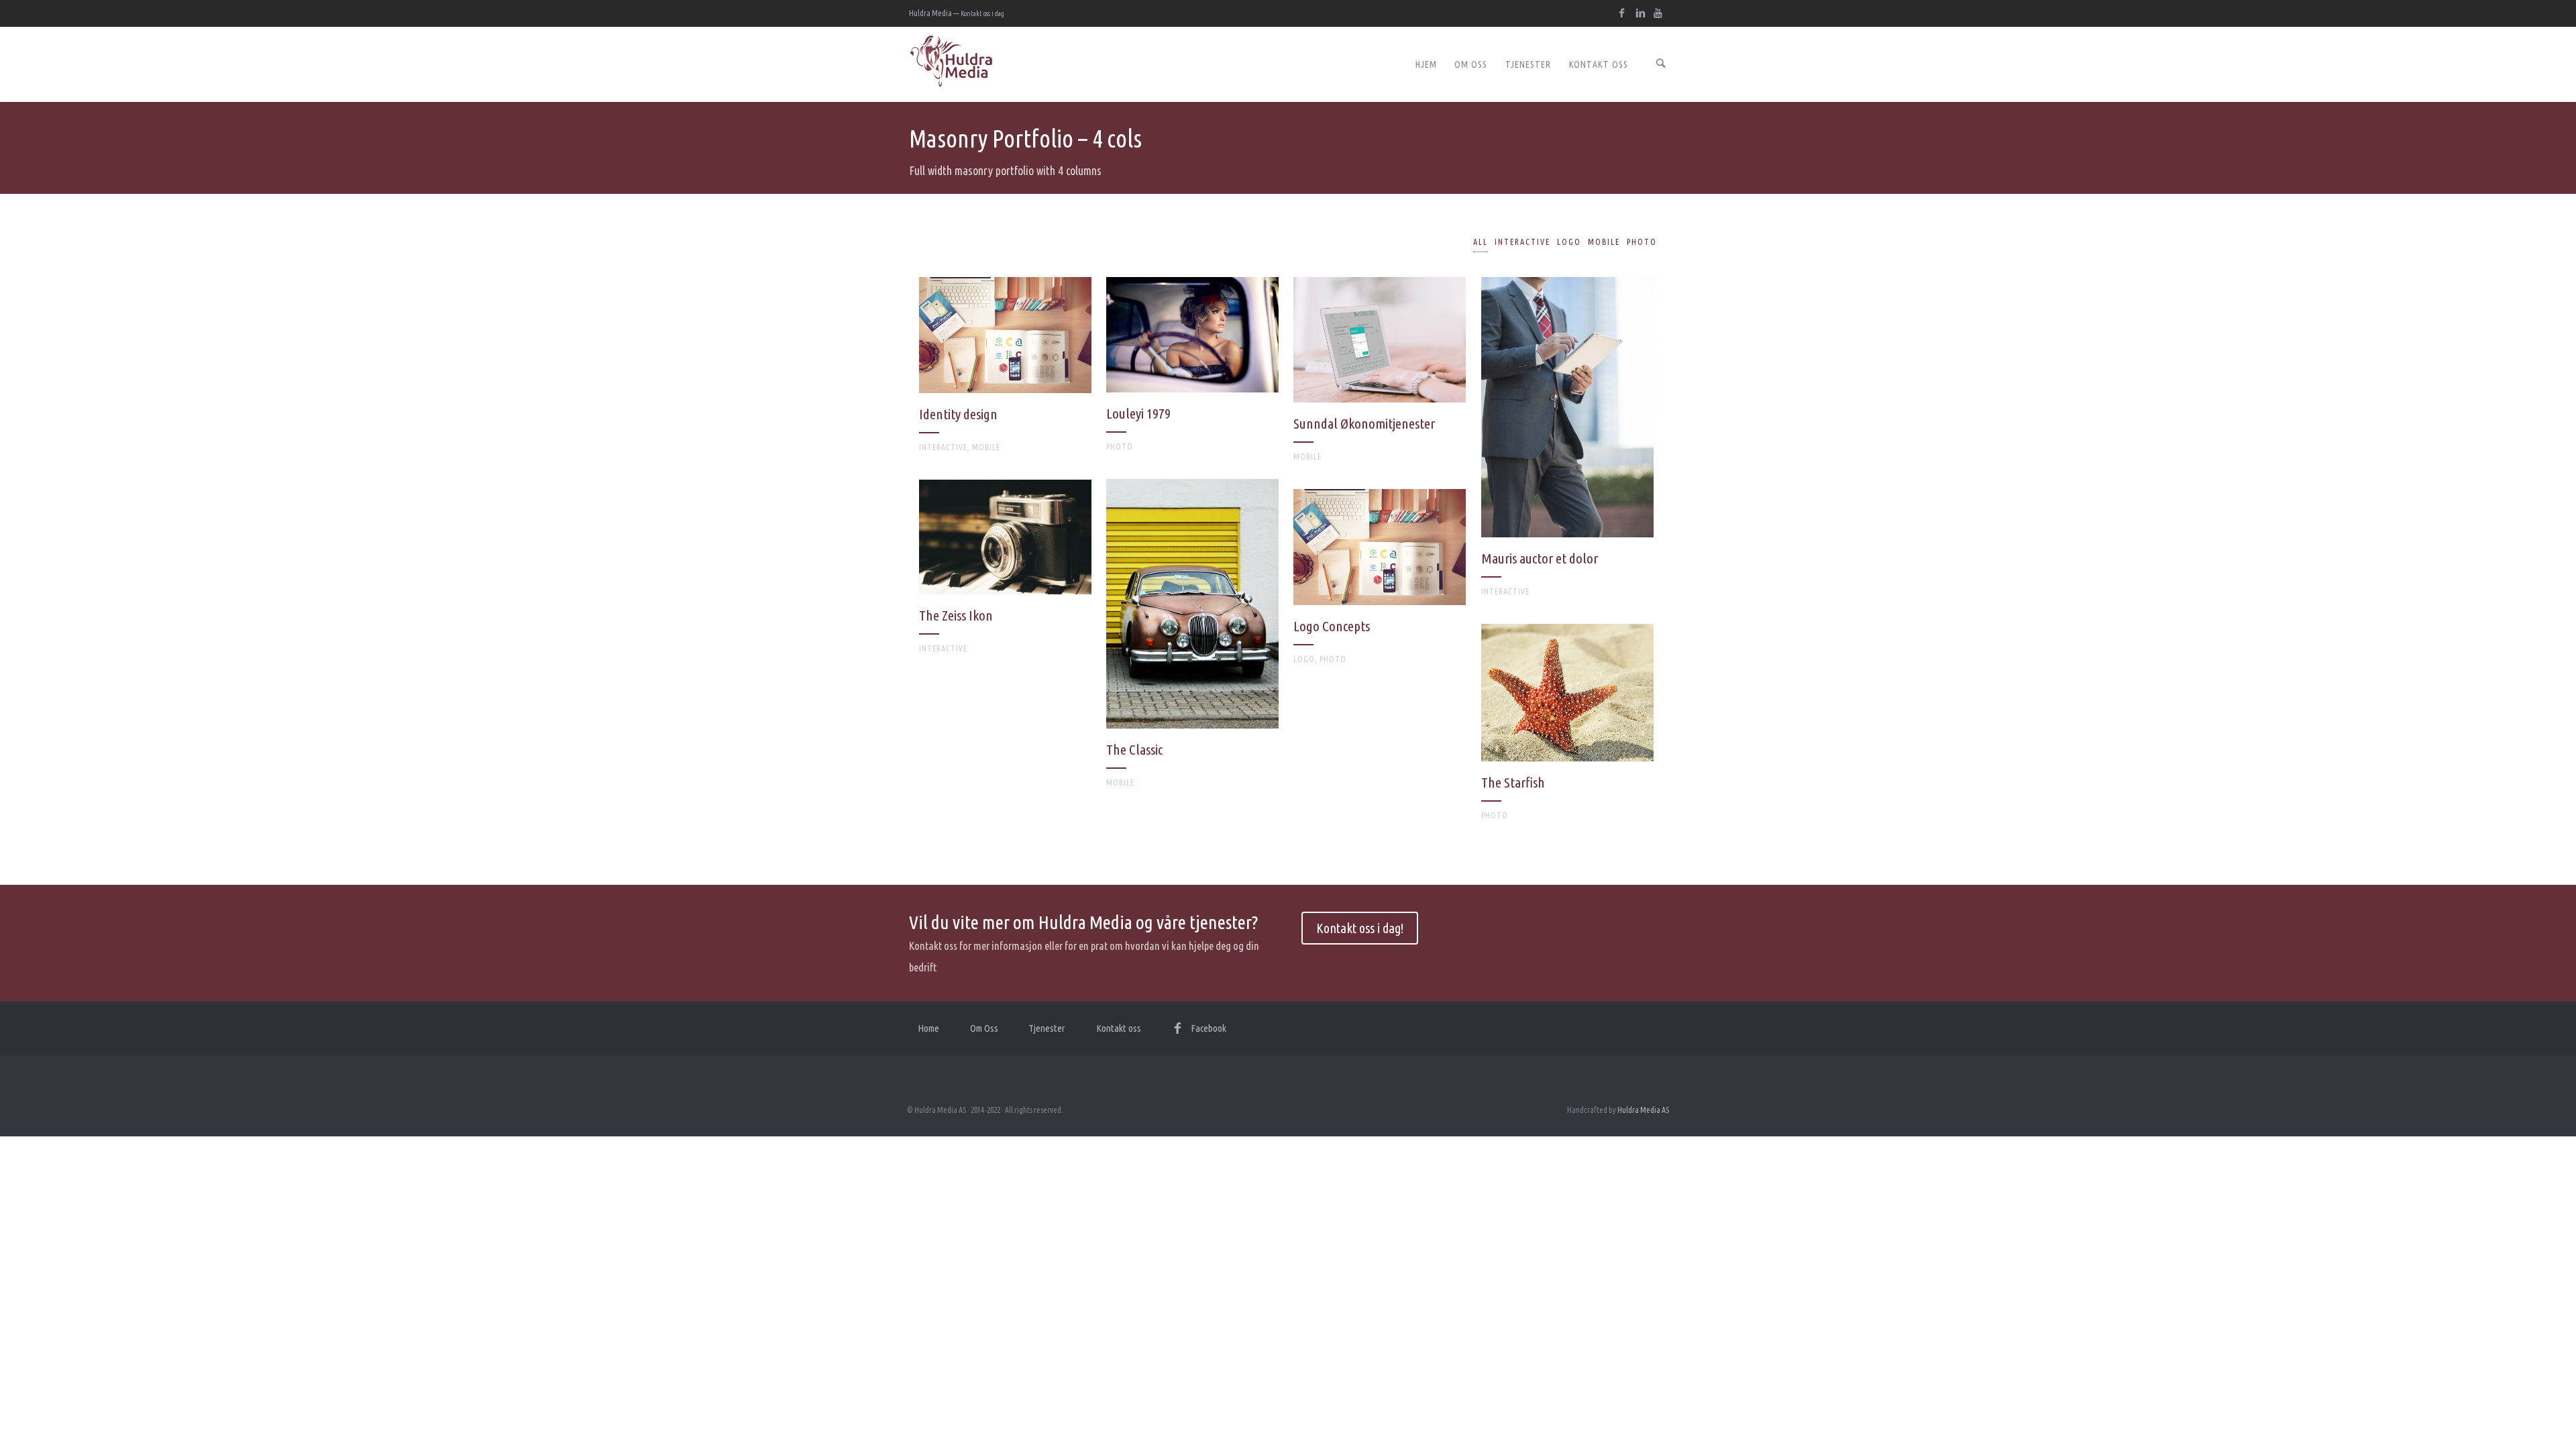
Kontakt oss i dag (982, 13)
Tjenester (1528, 64)
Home (928, 1028)
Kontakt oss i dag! (1360, 928)
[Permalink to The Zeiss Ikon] (1005, 573)
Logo (1569, 242)
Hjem (1426, 64)
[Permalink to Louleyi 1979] (1192, 371)
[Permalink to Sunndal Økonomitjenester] (1380, 376)
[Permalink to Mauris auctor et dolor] (1567, 443)
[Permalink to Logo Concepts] (1380, 583)
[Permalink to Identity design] (1005, 371)
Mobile (1604, 242)
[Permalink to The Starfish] (1567, 729)
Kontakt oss (1599, 64)
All (1481, 242)
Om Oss (1471, 64)
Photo (1642, 242)
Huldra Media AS (1643, 1110)
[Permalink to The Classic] (1192, 640)
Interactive (1522, 242)
